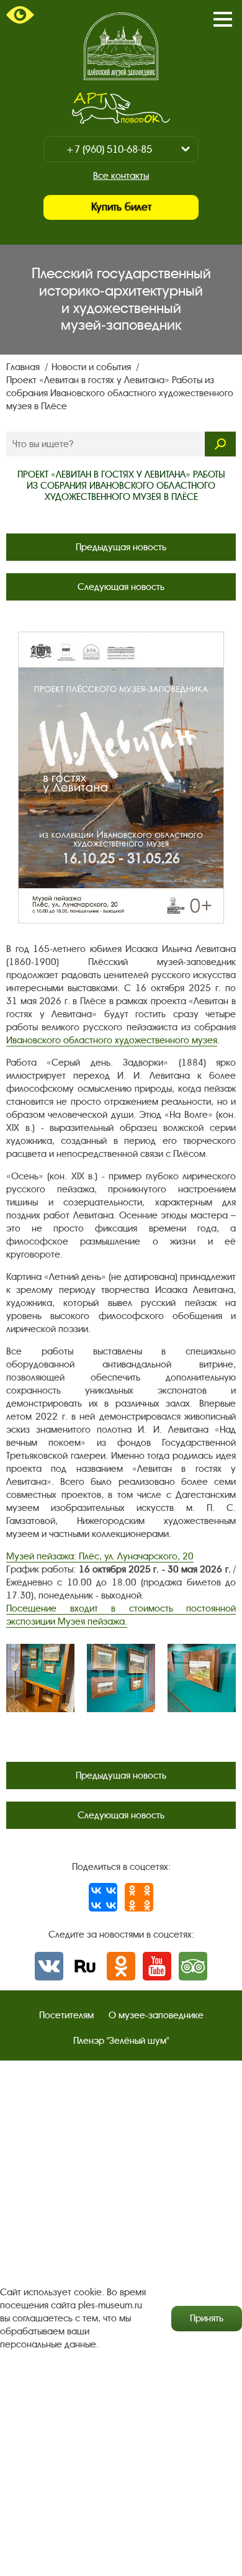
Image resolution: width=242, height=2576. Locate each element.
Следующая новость (121, 587)
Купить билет (121, 207)
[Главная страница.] (121, 46)
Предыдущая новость (121, 547)
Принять (207, 2318)
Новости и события (92, 367)
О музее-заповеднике (156, 2015)
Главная (24, 367)
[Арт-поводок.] (121, 108)
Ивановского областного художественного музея (112, 1040)
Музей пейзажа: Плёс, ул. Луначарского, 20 (100, 1556)
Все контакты (121, 176)
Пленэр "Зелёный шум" (121, 2041)
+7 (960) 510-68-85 (109, 149)
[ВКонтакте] (103, 1897)
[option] (40, 1678)
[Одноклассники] (139, 1897)
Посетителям (66, 2015)
